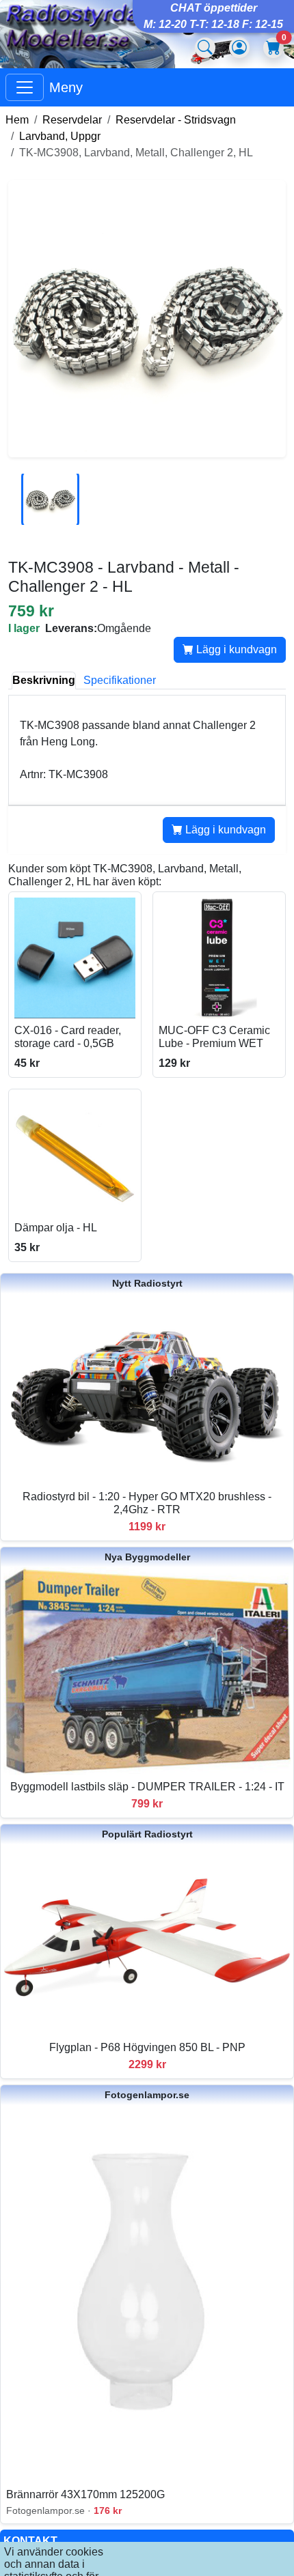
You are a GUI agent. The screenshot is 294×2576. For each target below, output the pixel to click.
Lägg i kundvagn (235, 649)
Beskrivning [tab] (44, 680)
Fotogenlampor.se (147, 2095)
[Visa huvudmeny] (25, 87)
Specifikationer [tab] (120, 680)
